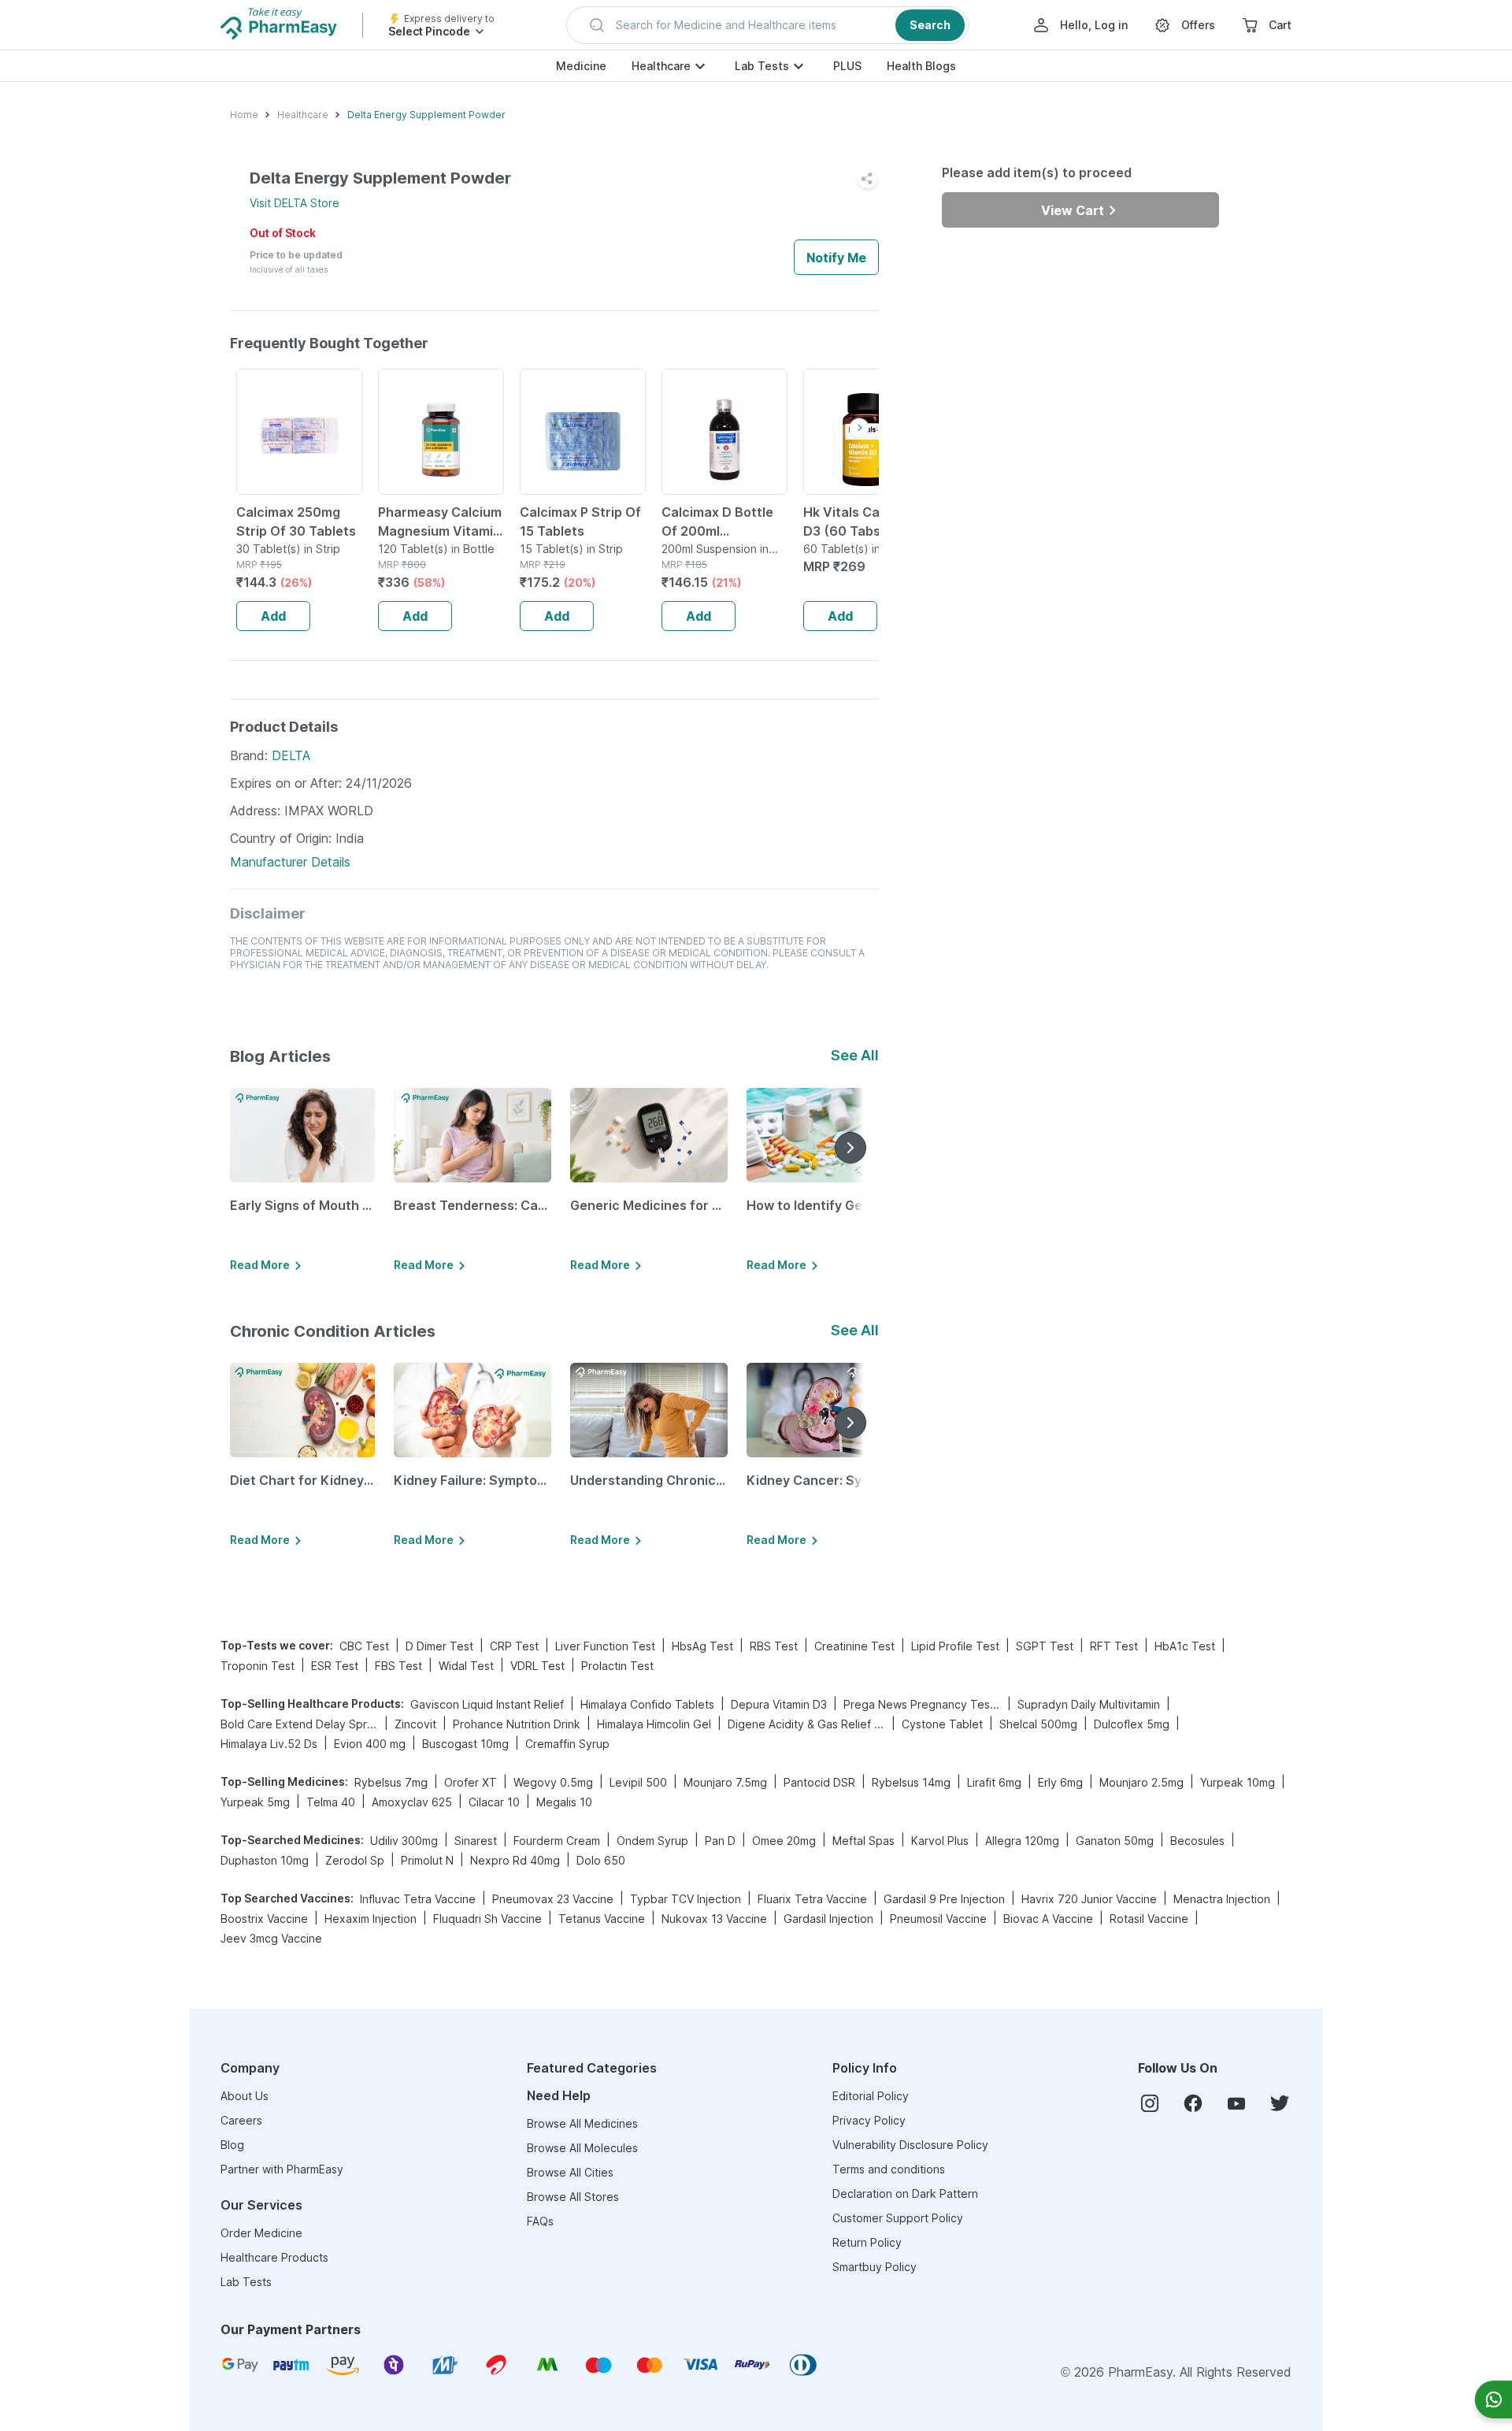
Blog (232, 2145)
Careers (241, 2120)
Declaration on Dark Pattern (905, 2193)
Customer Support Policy (898, 2218)
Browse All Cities (570, 2172)
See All (855, 1055)
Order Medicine (261, 2233)
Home (244, 115)
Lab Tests (762, 66)
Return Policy (867, 2242)
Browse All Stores (573, 2197)
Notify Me (836, 258)
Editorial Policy (871, 2096)
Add (273, 616)
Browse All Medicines (582, 2123)
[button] (767, 25)
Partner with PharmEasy (282, 2169)
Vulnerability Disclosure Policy (910, 2145)
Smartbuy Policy (875, 2267)
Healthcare (661, 66)
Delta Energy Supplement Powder (426, 115)
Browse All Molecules (582, 2148)
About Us (245, 2096)
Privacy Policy (869, 2120)
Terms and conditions (889, 2169)
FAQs (540, 2221)
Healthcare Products (274, 2257)
